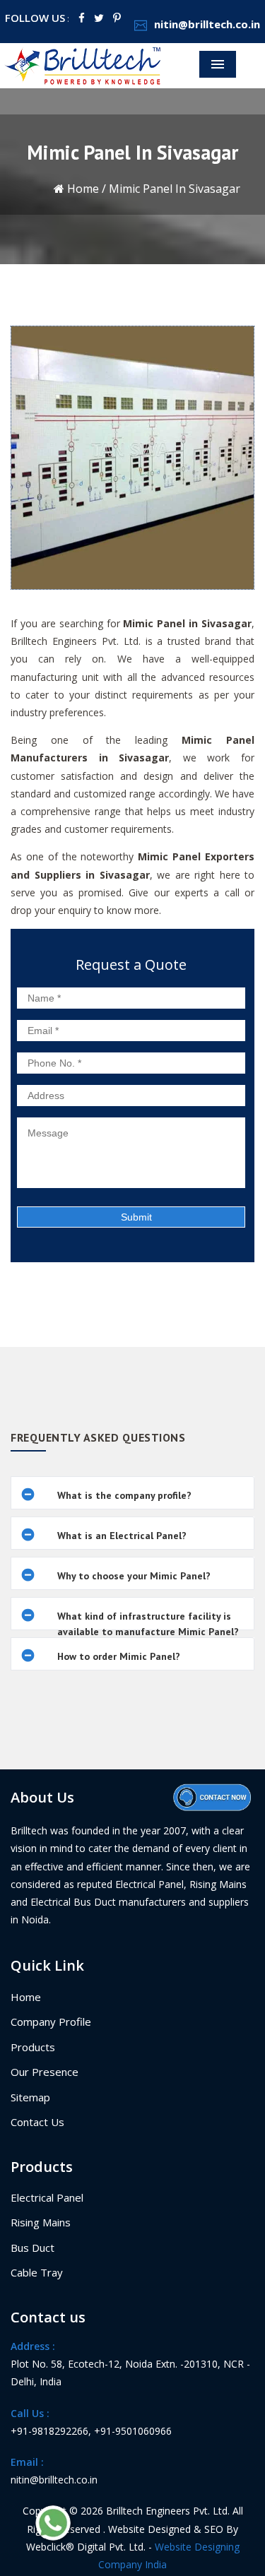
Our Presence (45, 2072)
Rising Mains (41, 2222)
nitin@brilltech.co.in (207, 24)
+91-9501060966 (133, 2431)
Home (82, 189)
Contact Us (37, 2122)
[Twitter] (99, 18)
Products (33, 2047)
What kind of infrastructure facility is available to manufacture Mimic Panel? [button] (148, 1624)
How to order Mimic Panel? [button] (119, 1656)
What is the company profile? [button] (124, 1495)
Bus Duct (33, 2248)
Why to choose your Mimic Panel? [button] (134, 1576)
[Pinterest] (117, 18)
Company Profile (51, 2022)
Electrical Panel (47, 2197)
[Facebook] (82, 18)
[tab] (132, 1493)
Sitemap (30, 2097)
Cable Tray (37, 2272)
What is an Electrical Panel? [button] (122, 1536)
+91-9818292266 (49, 2431)
